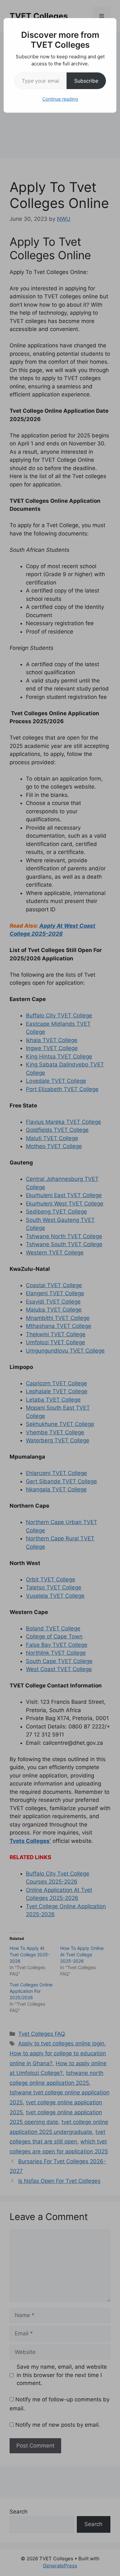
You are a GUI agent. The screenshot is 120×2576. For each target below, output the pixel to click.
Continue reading (60, 99)
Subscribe (86, 81)
